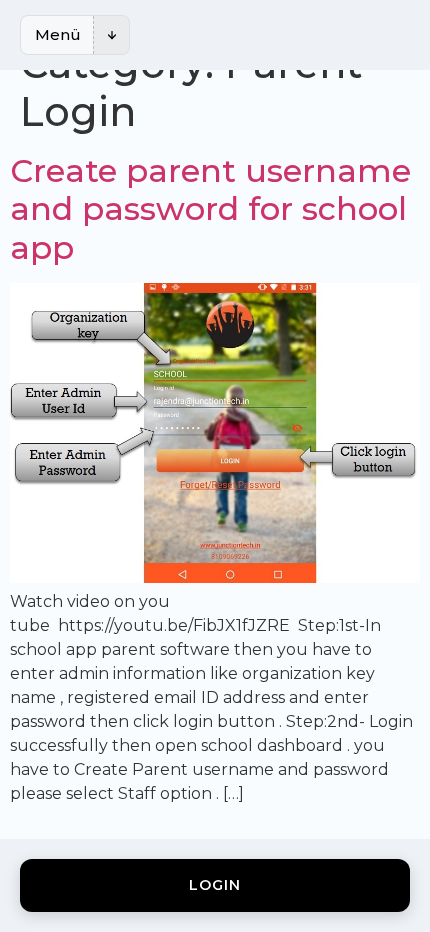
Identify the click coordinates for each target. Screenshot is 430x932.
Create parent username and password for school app (210, 209)
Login (215, 885)
